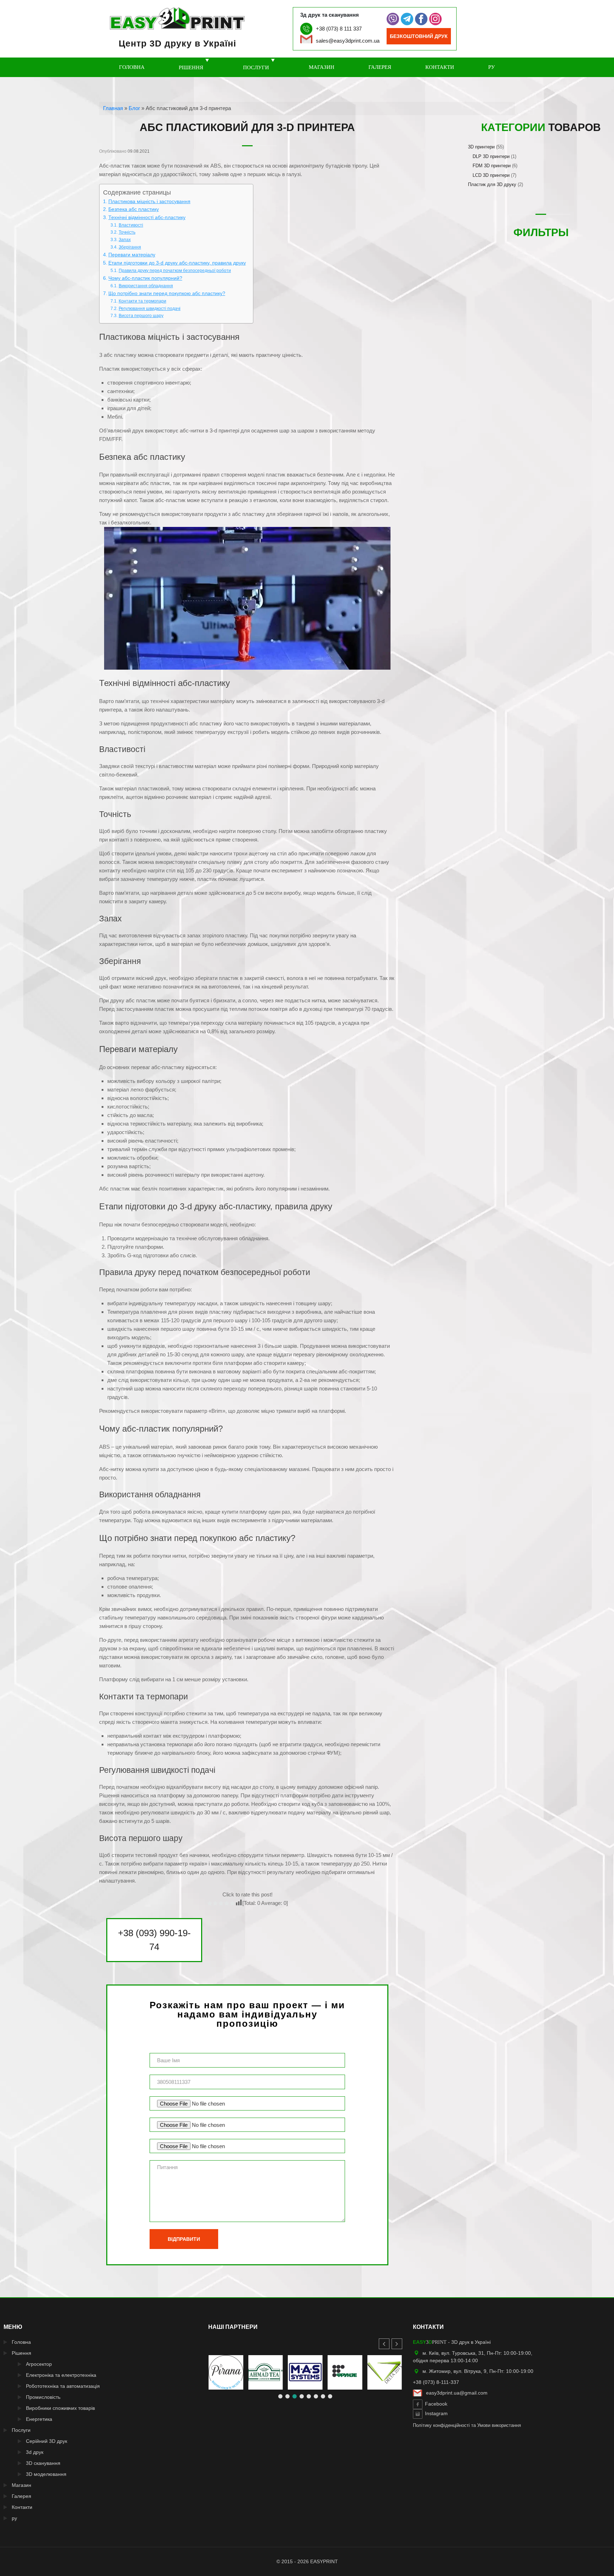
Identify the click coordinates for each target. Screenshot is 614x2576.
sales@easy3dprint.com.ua (348, 41)
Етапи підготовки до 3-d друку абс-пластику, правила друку (177, 263)
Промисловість (43, 2397)
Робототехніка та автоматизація (63, 2386)
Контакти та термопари (142, 301)
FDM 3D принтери (492, 166)
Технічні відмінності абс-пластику (147, 217)
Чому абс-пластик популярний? (145, 278)
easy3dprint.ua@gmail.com (457, 2393)
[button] (397, 2344)
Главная (113, 108)
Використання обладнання (146, 286)
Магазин (322, 67)
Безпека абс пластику (134, 209)
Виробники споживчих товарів (60, 2408)
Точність (127, 232)
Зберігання (130, 247)
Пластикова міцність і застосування (149, 201)
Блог (134, 108)
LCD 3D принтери (491, 175)
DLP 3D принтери (491, 156)
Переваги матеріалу (132, 255)
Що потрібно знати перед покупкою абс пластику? (167, 293)
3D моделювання (46, 2474)
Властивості (131, 225)
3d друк (35, 2452)
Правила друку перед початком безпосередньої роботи (175, 271)
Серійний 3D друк (47, 2441)
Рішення (191, 67)
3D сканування (43, 2463)
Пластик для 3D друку (492, 184)
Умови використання (499, 2425)
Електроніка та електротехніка (61, 2375)
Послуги (256, 67)
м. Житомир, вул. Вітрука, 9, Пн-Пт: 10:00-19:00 (478, 2371)
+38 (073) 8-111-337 (436, 2382)
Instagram (436, 2414)
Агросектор (39, 2364)
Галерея (380, 67)
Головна (132, 67)
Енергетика (39, 2419)
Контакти (440, 67)
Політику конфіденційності (441, 2425)
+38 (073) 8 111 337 (339, 29)
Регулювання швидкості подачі (149, 309)
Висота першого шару (141, 316)
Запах (125, 240)
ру (492, 67)
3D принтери (481, 147)
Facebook (436, 2404)
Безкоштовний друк (419, 36)
